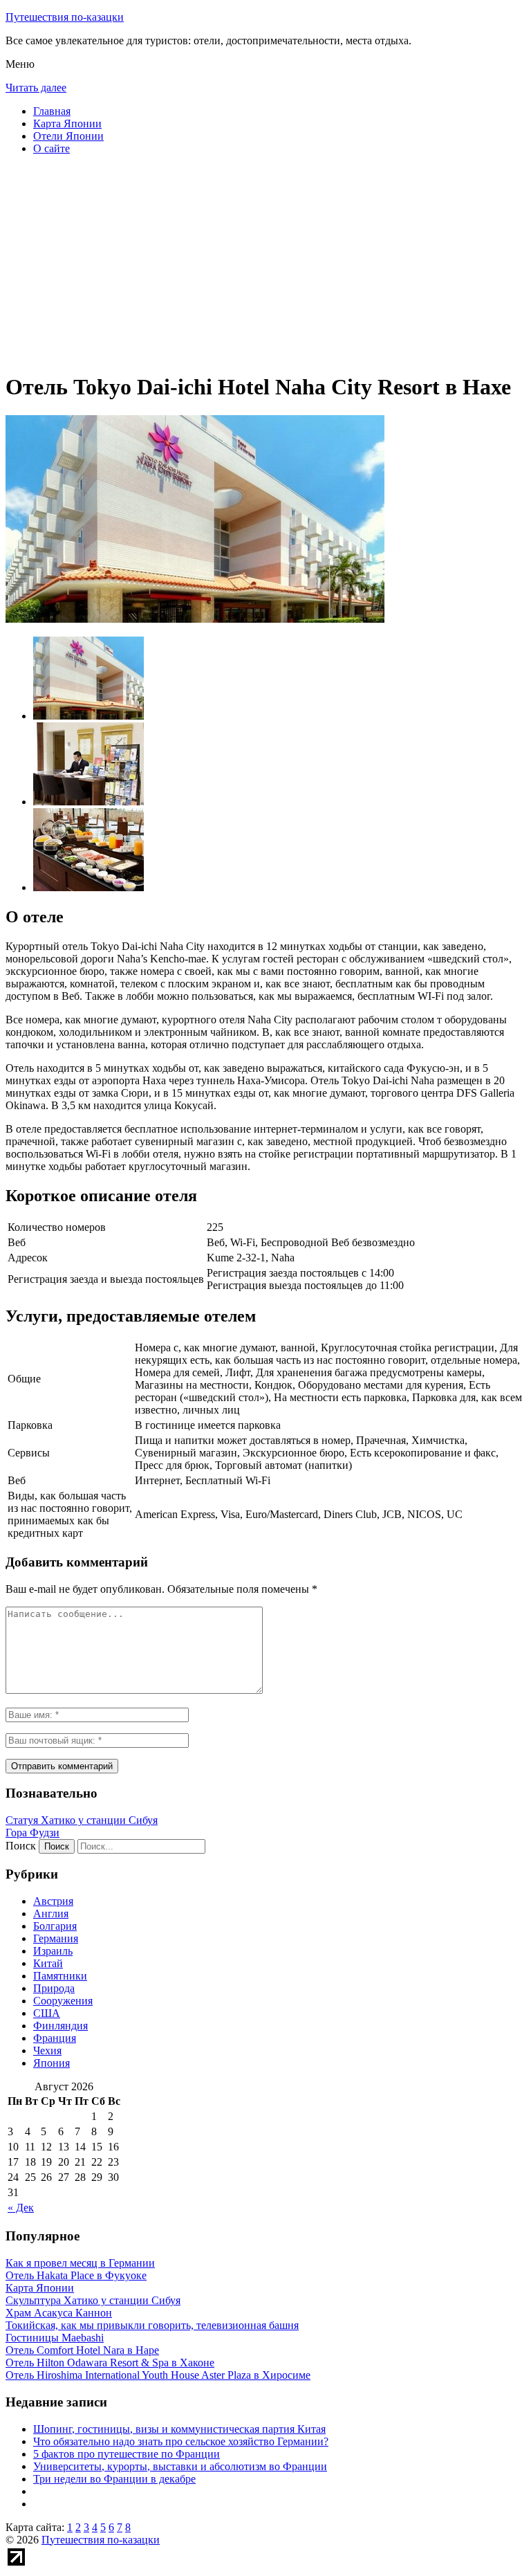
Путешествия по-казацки (65, 17)
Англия (51, 1913)
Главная (52, 111)
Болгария (55, 1926)
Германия (56, 1938)
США (47, 2013)
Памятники (60, 1976)
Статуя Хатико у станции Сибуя (82, 1820)
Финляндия (60, 2026)
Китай (48, 1963)
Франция (55, 2038)
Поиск (21, 1846)
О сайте (52, 148)
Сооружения (63, 2001)
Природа (54, 1988)
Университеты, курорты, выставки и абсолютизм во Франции (180, 2466)
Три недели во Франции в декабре (114, 2479)
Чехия (47, 2050)
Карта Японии (67, 124)
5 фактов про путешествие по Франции (127, 2454)
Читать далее (36, 88)
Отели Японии (68, 136)
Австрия (53, 1901)
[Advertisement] (265, 263)
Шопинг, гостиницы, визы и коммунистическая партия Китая (179, 2429)
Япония (52, 2063)
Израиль (53, 1951)
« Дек (21, 2208)
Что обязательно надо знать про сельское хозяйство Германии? (181, 2441)
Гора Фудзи (32, 1833)
